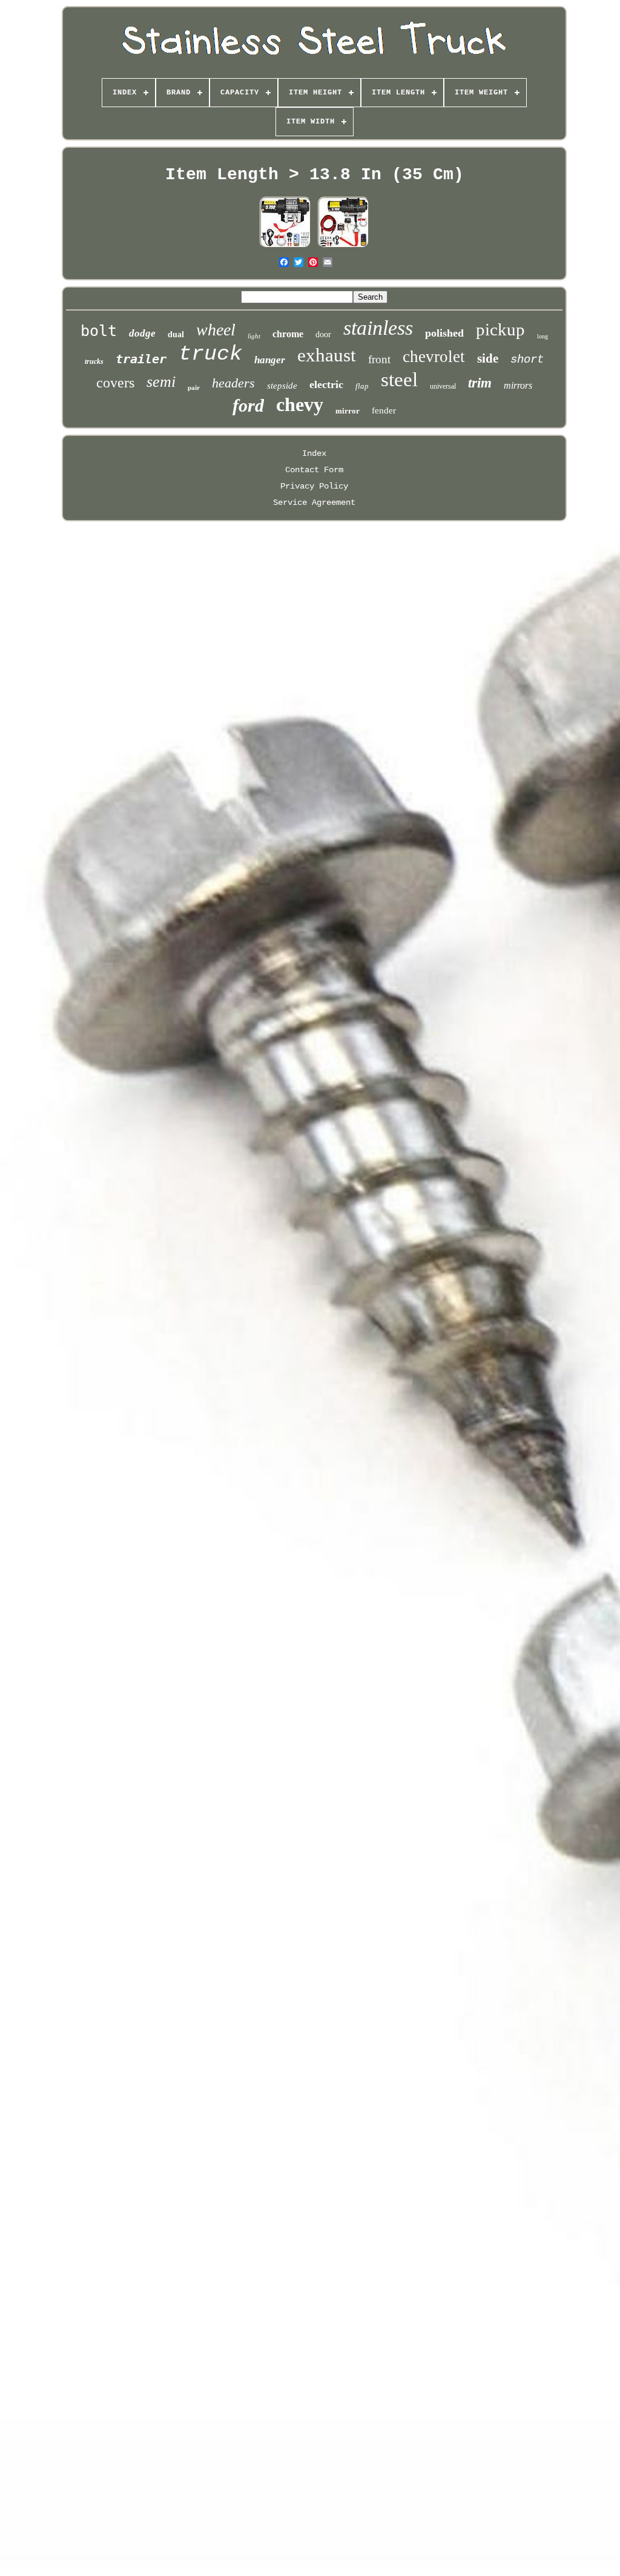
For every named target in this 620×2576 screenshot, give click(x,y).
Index (314, 453)
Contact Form (314, 470)
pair (194, 387)
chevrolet (434, 357)
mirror (348, 411)
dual (176, 334)
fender (384, 410)
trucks (94, 361)
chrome (288, 334)
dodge (142, 333)
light (254, 336)
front (379, 359)
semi (161, 382)
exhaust (327, 355)
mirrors (518, 385)
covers (115, 383)
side (488, 358)
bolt (99, 331)
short (527, 360)
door (323, 334)
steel (399, 380)
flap (362, 386)
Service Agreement (314, 502)
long (542, 336)
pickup (500, 329)
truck (210, 354)
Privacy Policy (314, 486)
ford (248, 405)
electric (326, 384)
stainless (378, 328)
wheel (216, 330)
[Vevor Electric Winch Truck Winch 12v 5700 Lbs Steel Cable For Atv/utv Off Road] (285, 246)
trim (480, 383)
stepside (282, 386)
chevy (300, 404)
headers (233, 383)
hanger (270, 360)
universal (443, 386)
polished (444, 333)
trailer (141, 359)
